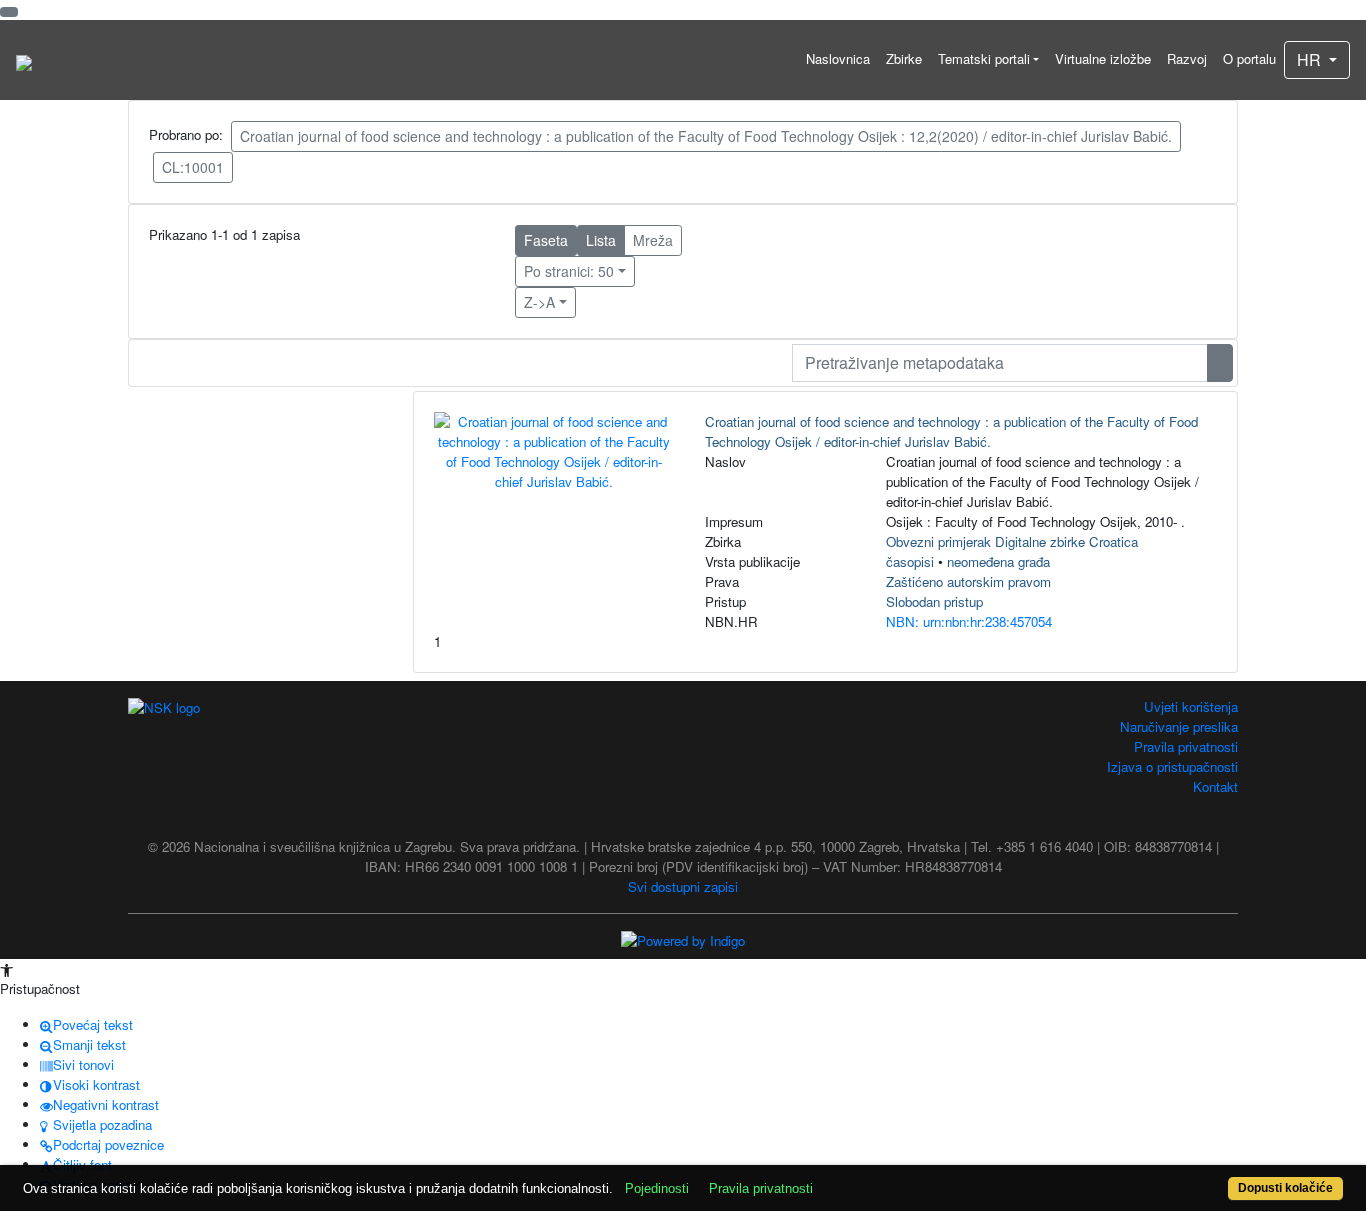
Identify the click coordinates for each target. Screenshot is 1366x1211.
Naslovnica (838, 58)
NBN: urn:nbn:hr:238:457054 (969, 621)
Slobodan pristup (934, 601)
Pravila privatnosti (1186, 746)
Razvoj (1187, 58)
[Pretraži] (1220, 363)
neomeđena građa (998, 561)
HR (1311, 59)
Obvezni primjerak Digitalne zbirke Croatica (1012, 541)
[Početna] (24, 60)
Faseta (546, 240)
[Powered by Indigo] (683, 939)
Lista (601, 240)
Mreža (653, 240)
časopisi (910, 561)
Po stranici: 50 (569, 271)
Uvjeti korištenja (1191, 706)
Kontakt (1215, 786)
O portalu (1249, 58)
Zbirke (904, 58)
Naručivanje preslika (1179, 726)
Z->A (539, 302)
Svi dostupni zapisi (683, 886)
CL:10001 (193, 167)
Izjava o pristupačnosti (1172, 766)
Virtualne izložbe (1103, 58)
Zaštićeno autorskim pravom (968, 581)
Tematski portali (984, 58)
